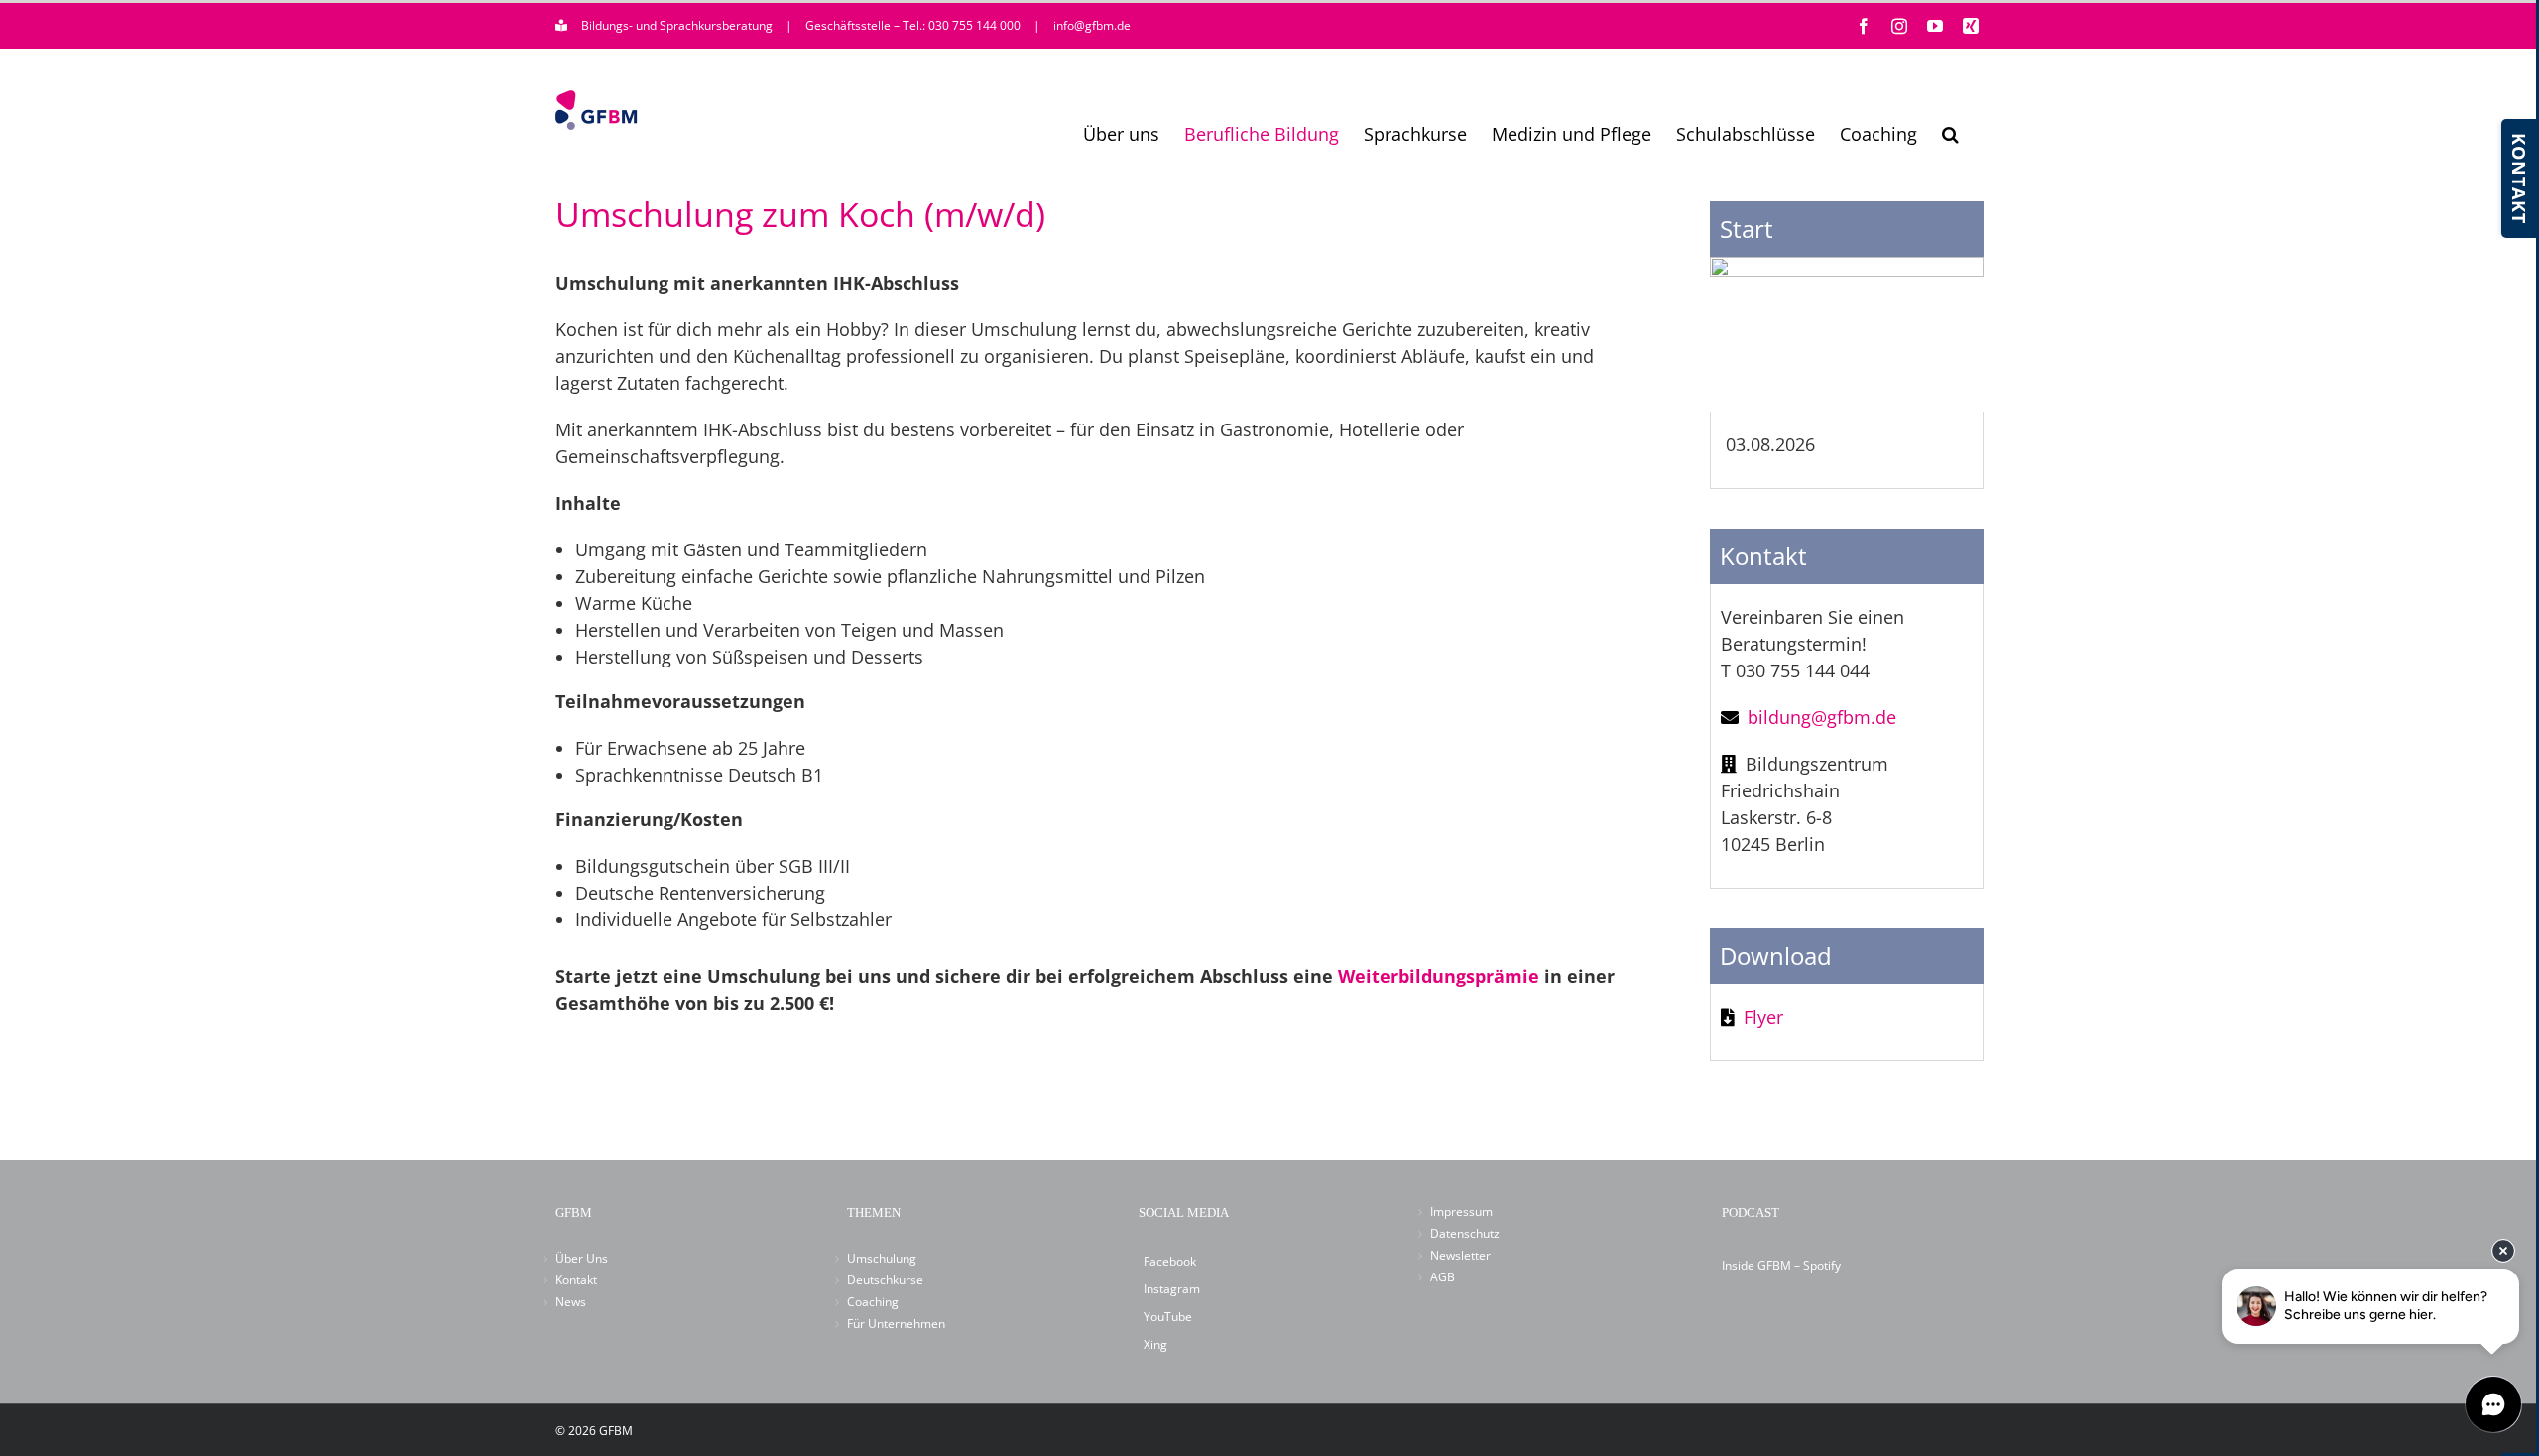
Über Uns (582, 1258)
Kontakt (576, 1280)
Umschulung (882, 1258)
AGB (1443, 1277)
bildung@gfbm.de (1822, 717)
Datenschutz (1465, 1233)
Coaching (873, 1302)
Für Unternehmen (896, 1324)
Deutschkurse (885, 1280)
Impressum (1461, 1212)
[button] (1950, 134)
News (571, 1302)
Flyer (1763, 1017)
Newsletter (1460, 1255)
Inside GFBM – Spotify (1781, 1265)
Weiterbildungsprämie (1439, 976)
